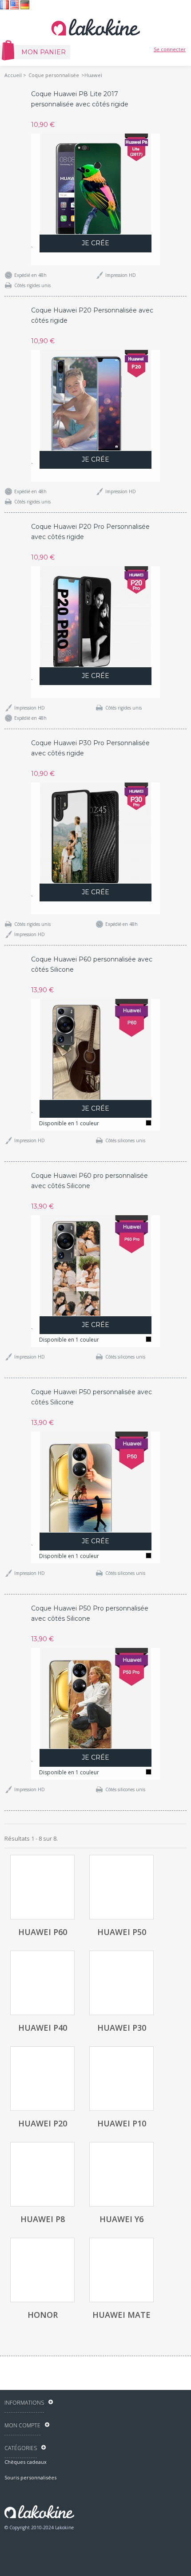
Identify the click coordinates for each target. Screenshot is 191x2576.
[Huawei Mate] (121, 2270)
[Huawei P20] (42, 2079)
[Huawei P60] (42, 1887)
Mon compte (22, 2425)
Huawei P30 (122, 2028)
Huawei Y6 (121, 2219)
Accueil (13, 75)
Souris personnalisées (30, 2477)
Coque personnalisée (54, 75)
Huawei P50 (122, 1932)
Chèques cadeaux (26, 2462)
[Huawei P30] (121, 1983)
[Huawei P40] (42, 1983)
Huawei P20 (43, 2123)
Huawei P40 (43, 2028)
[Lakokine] (95, 27)
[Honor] (42, 2270)
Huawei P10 (122, 2123)
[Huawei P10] (121, 2079)
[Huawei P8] (42, 2174)
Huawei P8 (43, 2219)
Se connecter (170, 49)
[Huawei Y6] (121, 2174)
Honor (43, 2315)
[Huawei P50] (121, 1887)
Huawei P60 (43, 1932)
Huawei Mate (121, 2315)
